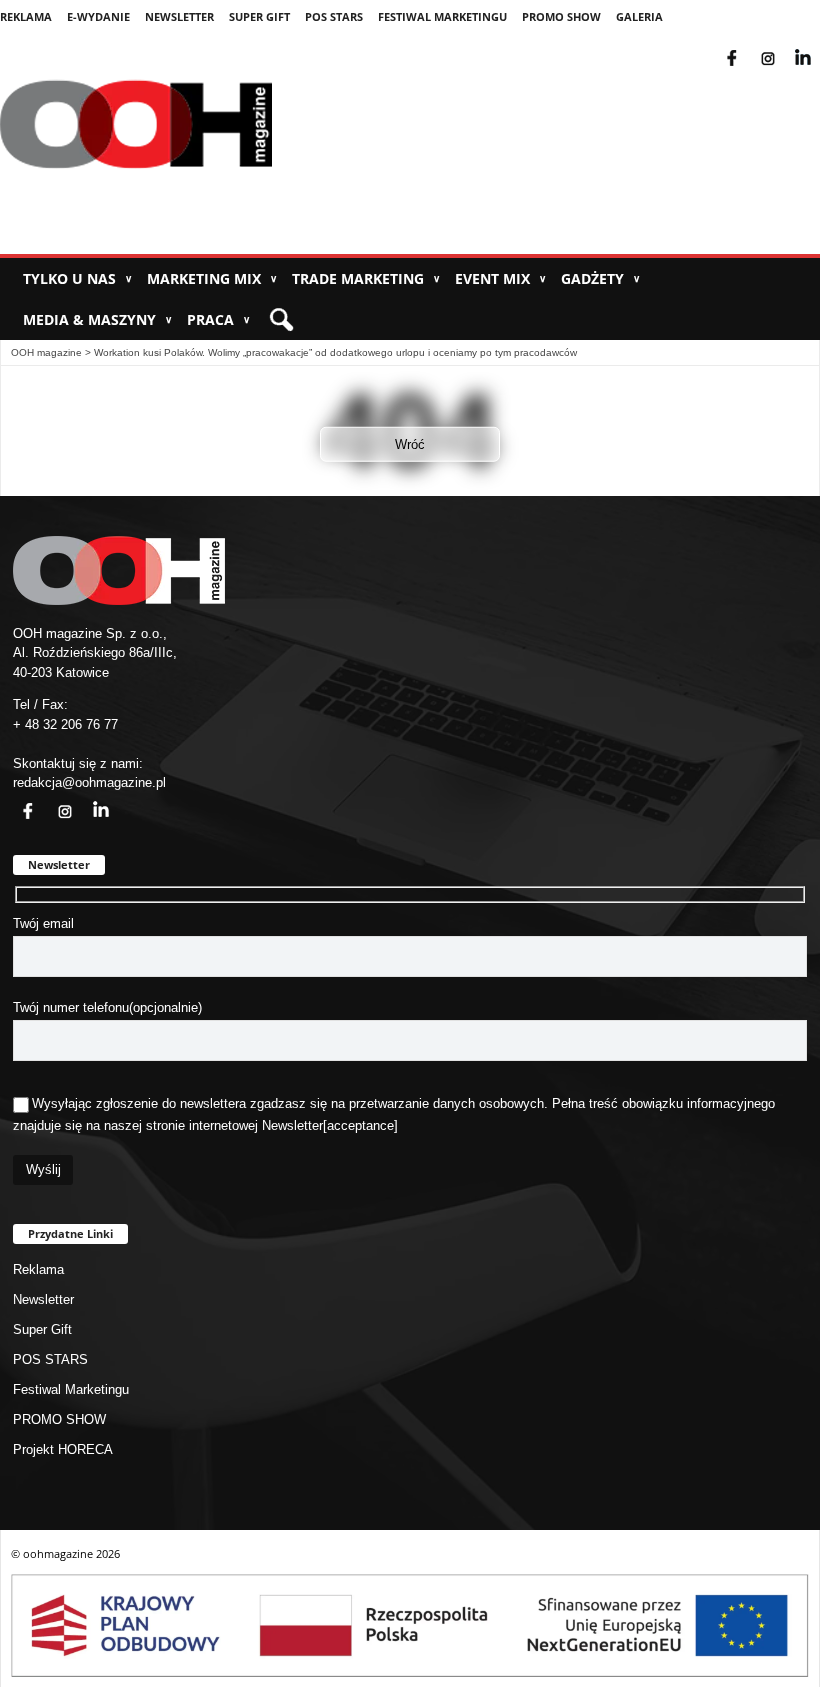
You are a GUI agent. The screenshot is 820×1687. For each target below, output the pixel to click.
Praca (218, 319)
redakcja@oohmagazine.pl (89, 782)
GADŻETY (600, 278)
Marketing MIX (212, 278)
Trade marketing (366, 278)
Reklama (26, 16)
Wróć (410, 444)
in (88, 799)
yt (818, 46)
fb (748, 46)
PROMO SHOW (561, 16)
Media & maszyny (97, 319)
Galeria (639, 16)
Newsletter (179, 16)
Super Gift (259, 16)
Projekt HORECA (63, 1449)
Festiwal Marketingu (442, 16)
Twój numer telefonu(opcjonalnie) (107, 1007)
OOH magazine (46, 352)
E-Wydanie (98, 16)
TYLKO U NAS (77, 278)
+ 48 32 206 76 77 (65, 724)
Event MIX (500, 278)
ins (781, 46)
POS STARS (334, 16)
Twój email (43, 923)
